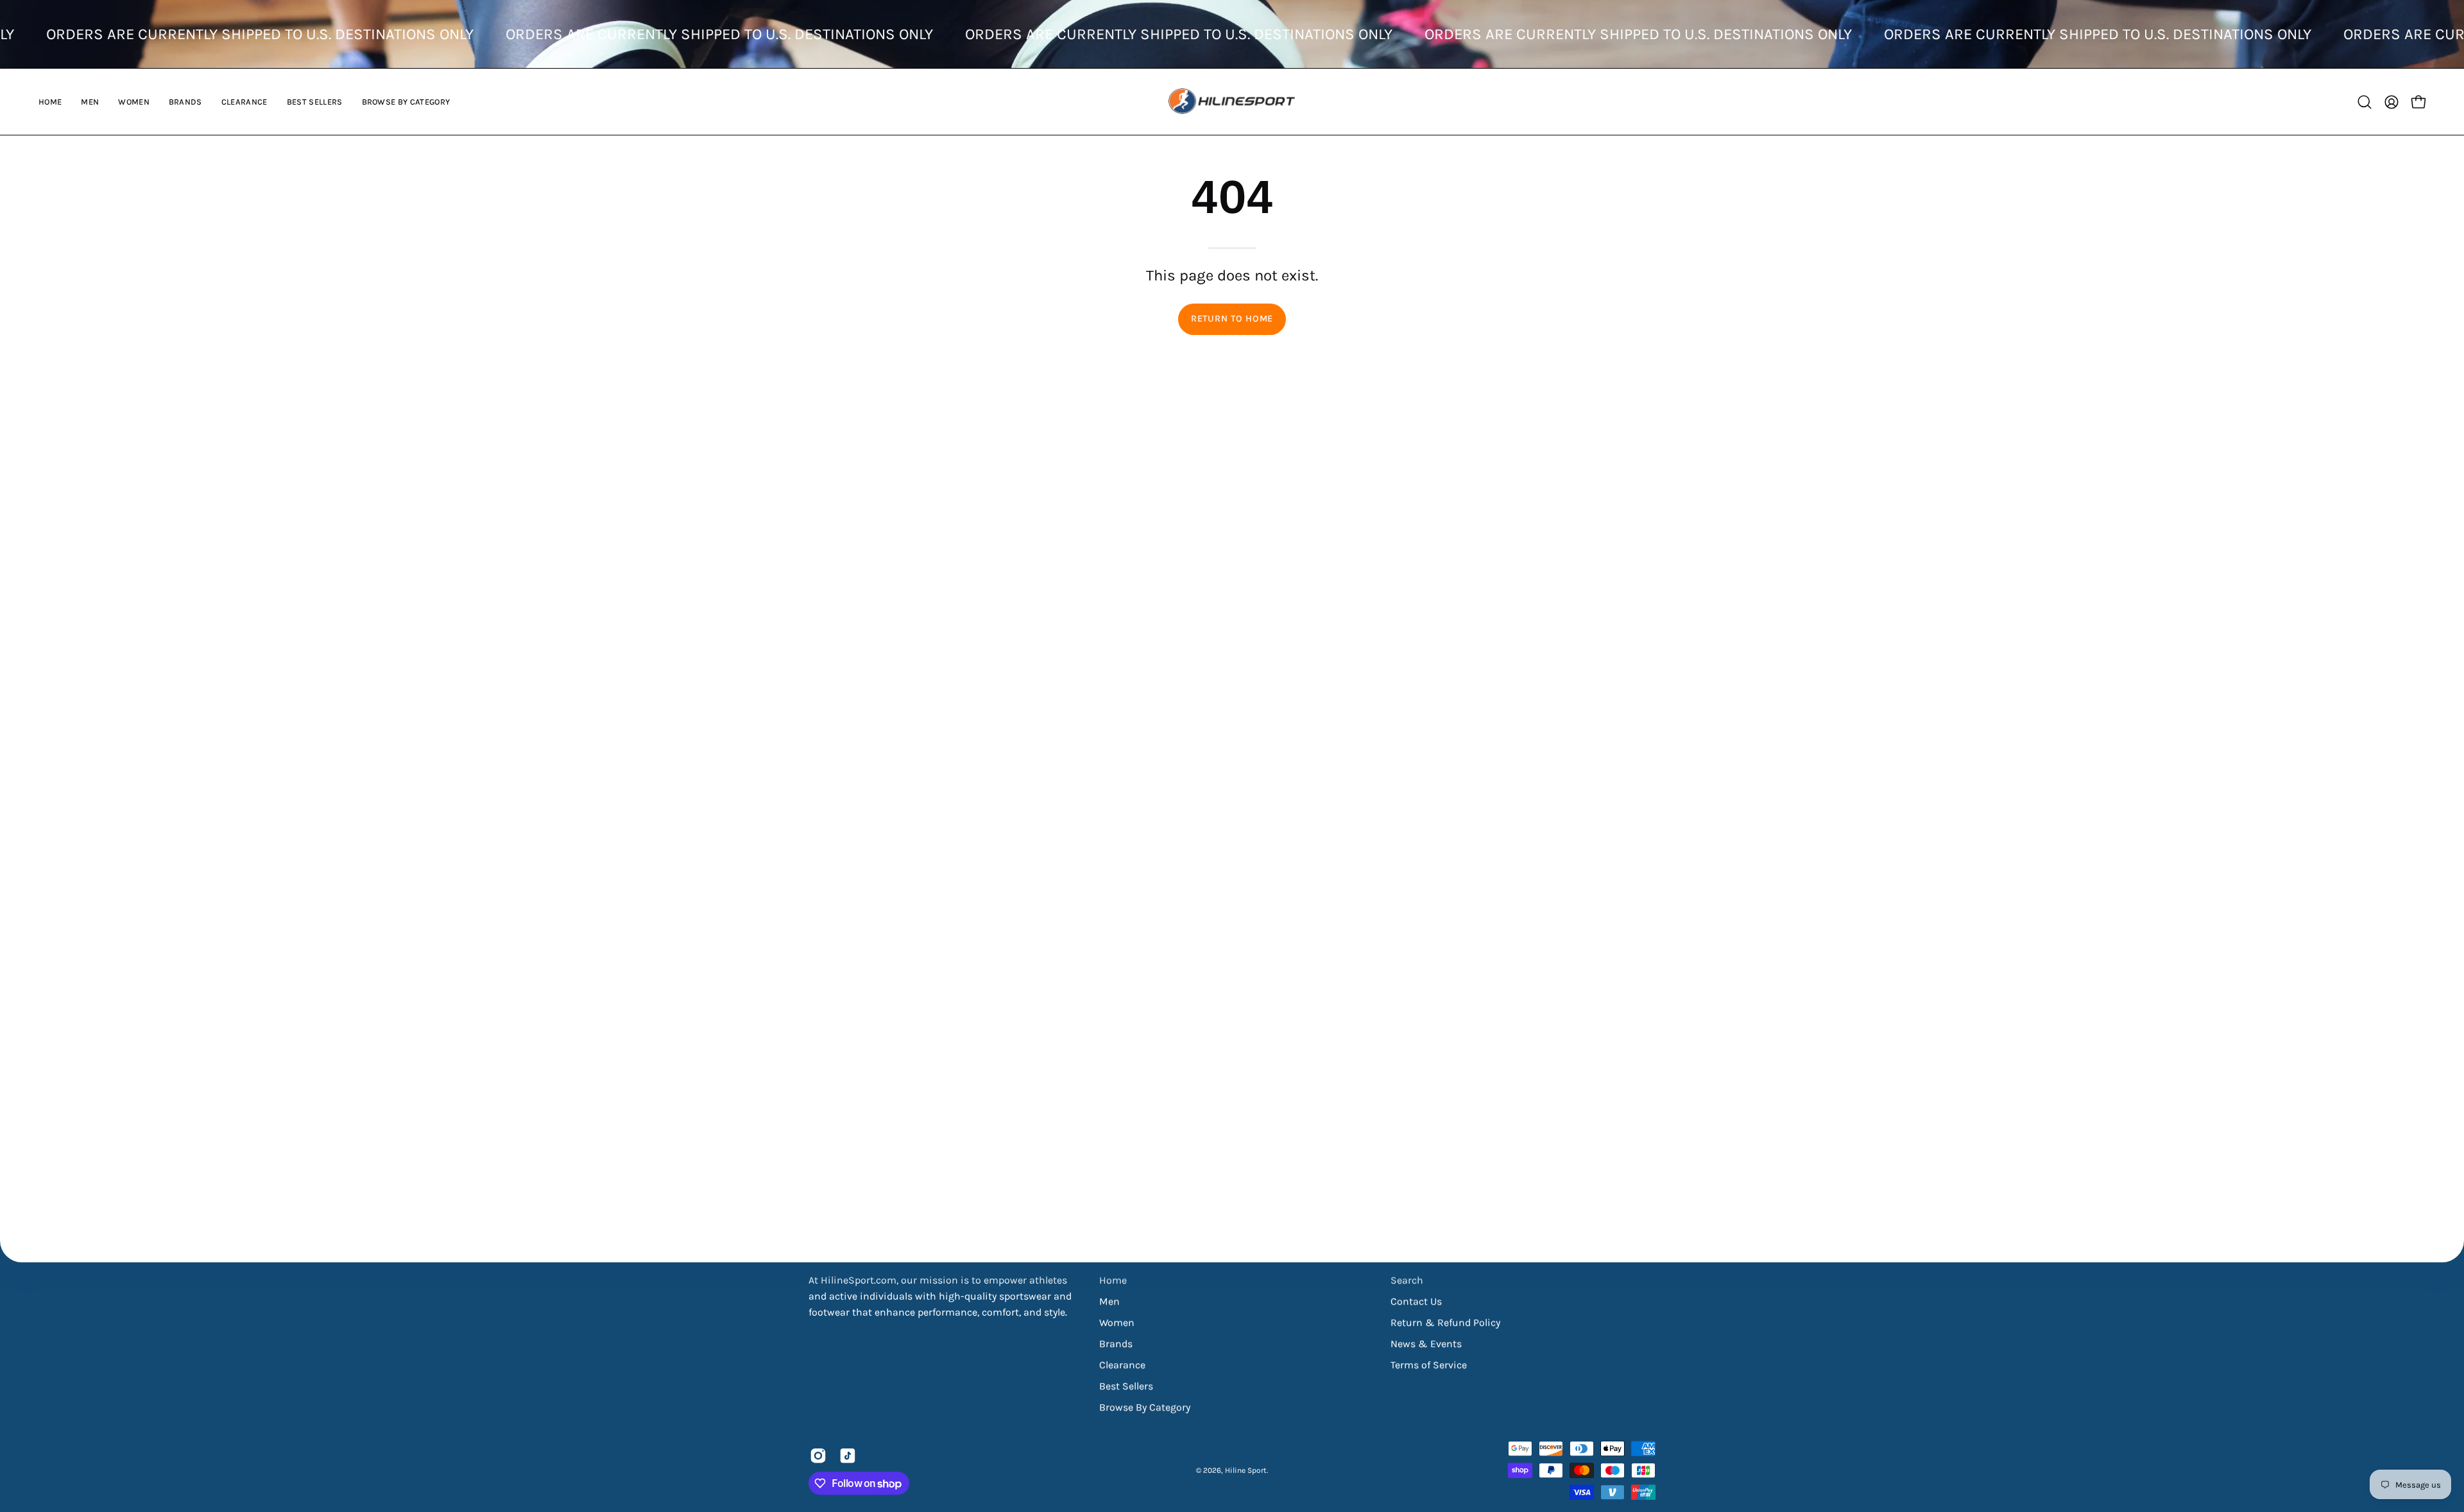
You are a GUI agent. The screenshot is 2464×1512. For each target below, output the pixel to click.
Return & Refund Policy (1445, 1322)
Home (1113, 1280)
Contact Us (1416, 1301)
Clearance (1122, 1365)
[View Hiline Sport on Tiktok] (848, 1456)
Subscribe (2404, 1438)
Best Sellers (1126, 1386)
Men (1109, 1301)
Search (1407, 1280)
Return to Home (1232, 319)
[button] (90, 102)
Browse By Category (1145, 1407)
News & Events (1426, 1344)
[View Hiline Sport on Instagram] (818, 1456)
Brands (1116, 1344)
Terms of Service (1429, 1365)
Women (1117, 1322)
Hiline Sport (1246, 1470)
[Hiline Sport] (1232, 102)
